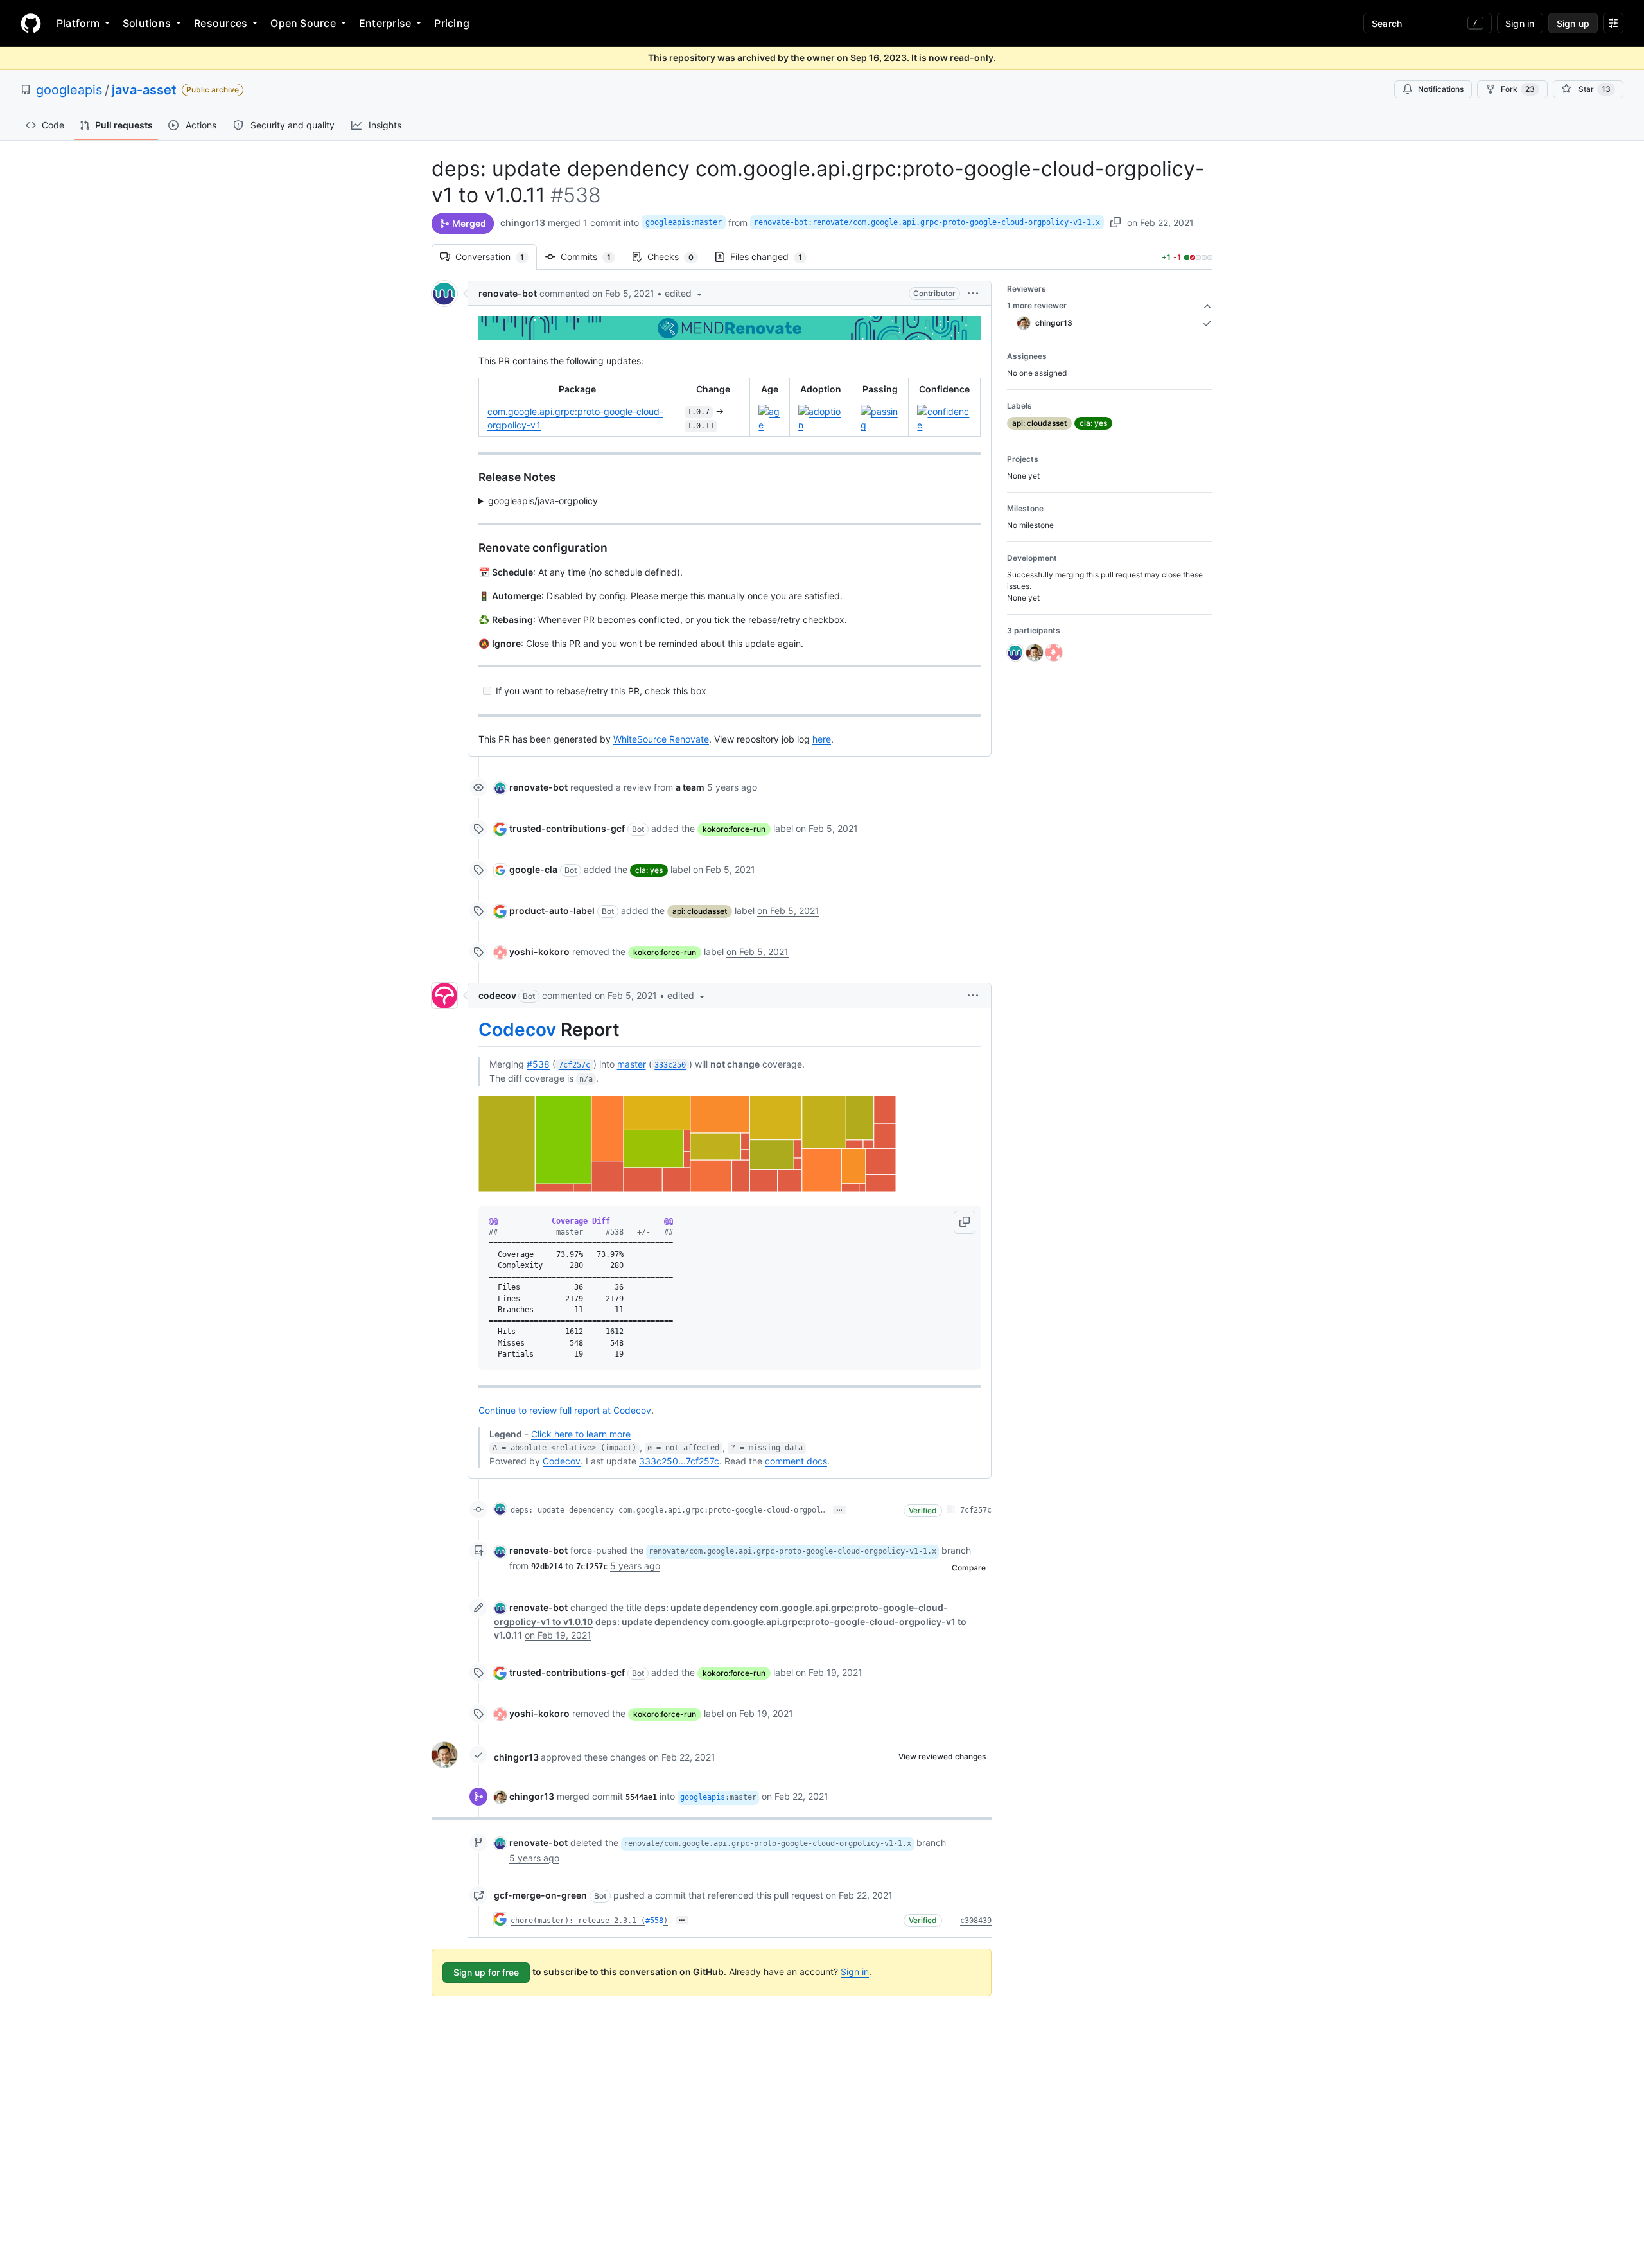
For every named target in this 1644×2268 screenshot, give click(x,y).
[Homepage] (31, 23)
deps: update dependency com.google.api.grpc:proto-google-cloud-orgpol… (668, 1510)
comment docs (796, 1461)
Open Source (303, 23)
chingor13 (523, 223)
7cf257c (976, 1510)
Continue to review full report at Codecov (565, 1410)
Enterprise (385, 23)
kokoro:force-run (734, 829)
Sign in (855, 1972)
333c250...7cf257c (679, 1461)
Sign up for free (486, 1972)
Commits (592, 257)
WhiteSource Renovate (661, 739)
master (632, 1064)
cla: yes (649, 870)
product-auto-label (552, 910)
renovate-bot (508, 293)
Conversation (496, 257)
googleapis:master (684, 222)
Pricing (452, 23)
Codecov (517, 1030)
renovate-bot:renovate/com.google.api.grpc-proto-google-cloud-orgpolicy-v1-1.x (927, 222)
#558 (654, 1921)
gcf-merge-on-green (540, 1895)
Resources (221, 23)
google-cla (533, 869)
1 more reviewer (1037, 305)
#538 (538, 1064)
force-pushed (599, 1550)
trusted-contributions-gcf (567, 828)
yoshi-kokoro (539, 952)
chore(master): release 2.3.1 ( (578, 1921)
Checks (677, 257)
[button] (685, 293)
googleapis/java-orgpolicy (543, 501)
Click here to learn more (581, 1434)
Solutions (147, 23)
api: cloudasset (700, 911)
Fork (1518, 89)
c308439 (976, 1921)
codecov (497, 995)
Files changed (773, 257)
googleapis (69, 90)
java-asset (144, 90)
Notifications (1441, 89)
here (822, 739)
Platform (78, 23)
